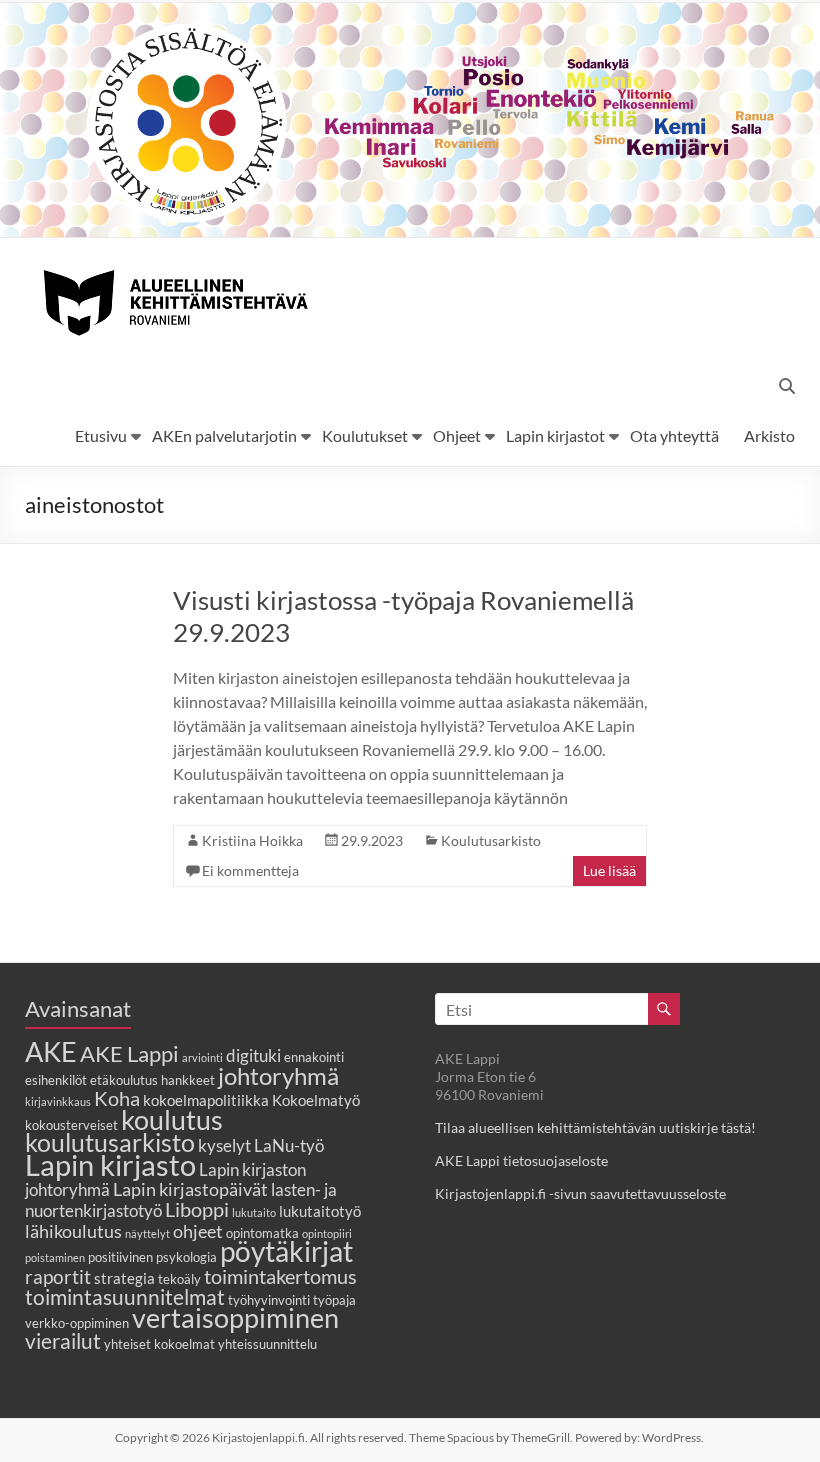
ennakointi (314, 1057)
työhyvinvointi (269, 1300)
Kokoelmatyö (316, 1100)
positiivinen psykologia (152, 1257)
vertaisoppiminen (235, 1318)
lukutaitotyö (320, 1211)
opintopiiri (327, 1233)
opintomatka (262, 1233)
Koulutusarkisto (491, 840)
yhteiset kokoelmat (159, 1344)
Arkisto (769, 435)
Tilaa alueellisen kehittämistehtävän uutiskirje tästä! (595, 1127)
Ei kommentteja (250, 870)
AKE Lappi (129, 1053)
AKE (51, 1052)
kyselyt (224, 1146)
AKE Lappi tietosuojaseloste (521, 1160)
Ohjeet (457, 435)
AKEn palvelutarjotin (224, 435)
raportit (58, 1276)
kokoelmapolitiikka (206, 1100)
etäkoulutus (124, 1080)
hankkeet (188, 1080)
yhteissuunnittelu (267, 1344)
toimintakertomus (280, 1276)
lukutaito (254, 1212)
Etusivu (101, 435)
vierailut (63, 1340)
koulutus (172, 1119)
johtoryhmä (278, 1075)
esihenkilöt (56, 1080)
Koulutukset (365, 435)
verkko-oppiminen (77, 1323)
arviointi (202, 1057)
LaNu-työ (289, 1146)
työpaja (334, 1300)
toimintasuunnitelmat (125, 1296)
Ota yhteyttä (674, 435)
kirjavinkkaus (58, 1101)
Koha (117, 1098)
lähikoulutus (73, 1231)
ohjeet (198, 1231)
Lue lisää (609, 870)
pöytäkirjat (286, 1251)
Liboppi (197, 1209)
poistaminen (55, 1257)
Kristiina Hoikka (252, 840)
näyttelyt (147, 1233)
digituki (253, 1056)
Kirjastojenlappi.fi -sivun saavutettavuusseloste (580, 1193)
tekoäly (179, 1279)
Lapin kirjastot (555, 435)
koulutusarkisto (110, 1142)
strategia (124, 1278)
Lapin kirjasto (110, 1164)
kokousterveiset (71, 1125)
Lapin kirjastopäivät (190, 1189)
